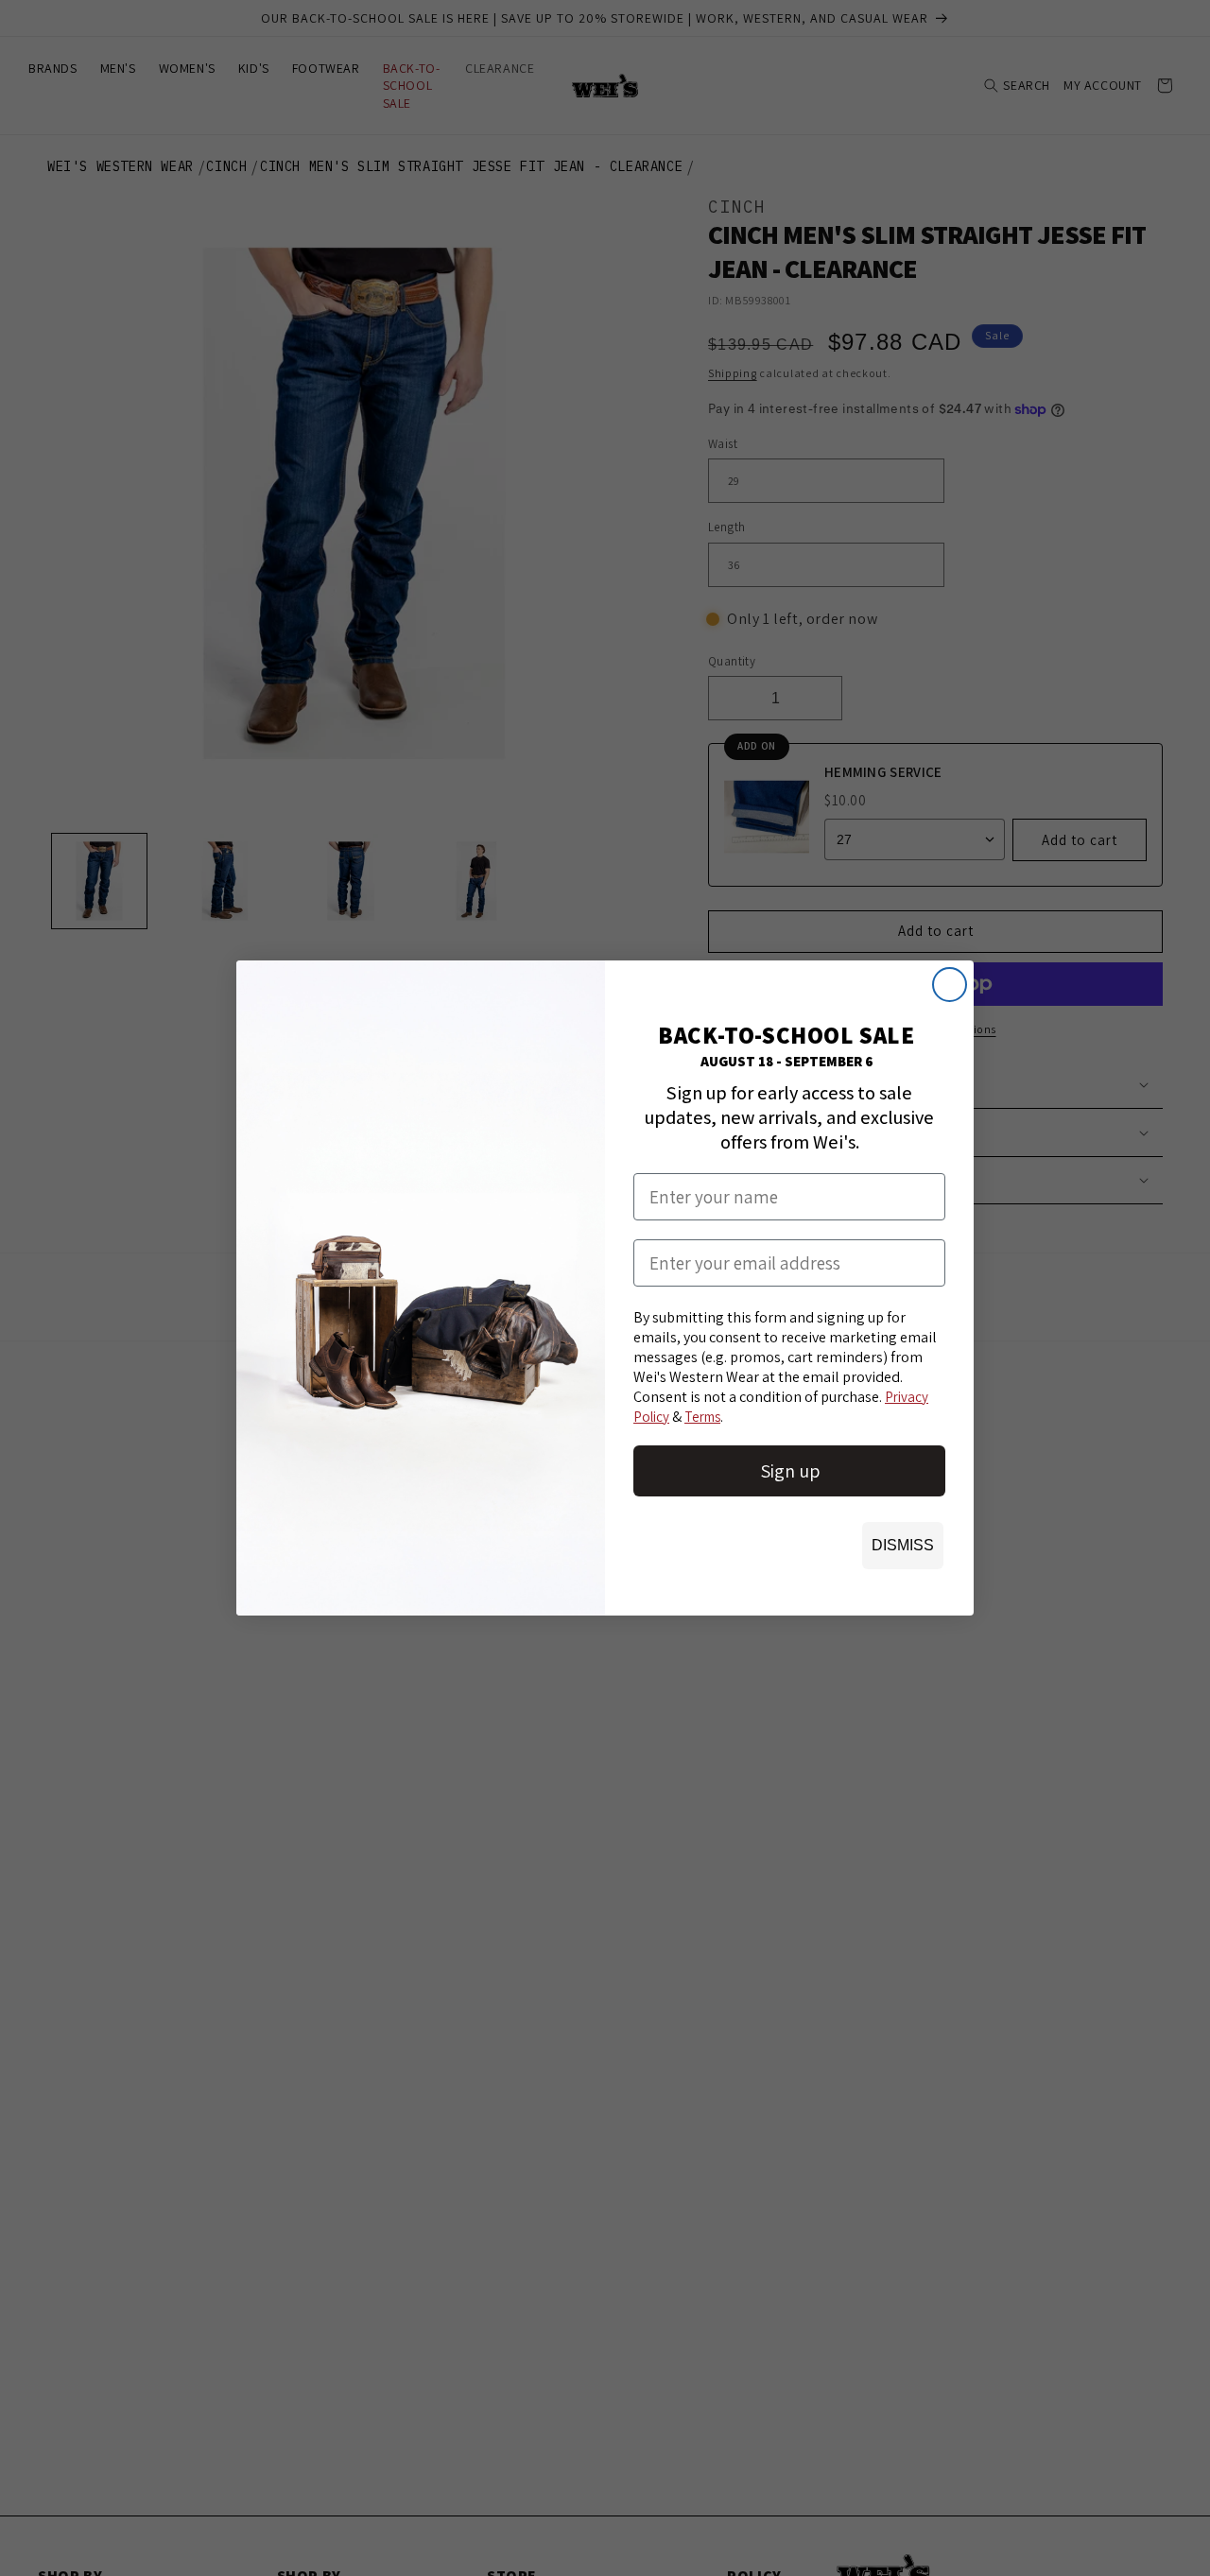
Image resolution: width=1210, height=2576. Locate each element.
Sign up (790, 1471)
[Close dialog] (950, 985)
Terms (702, 1417)
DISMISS (903, 1545)
